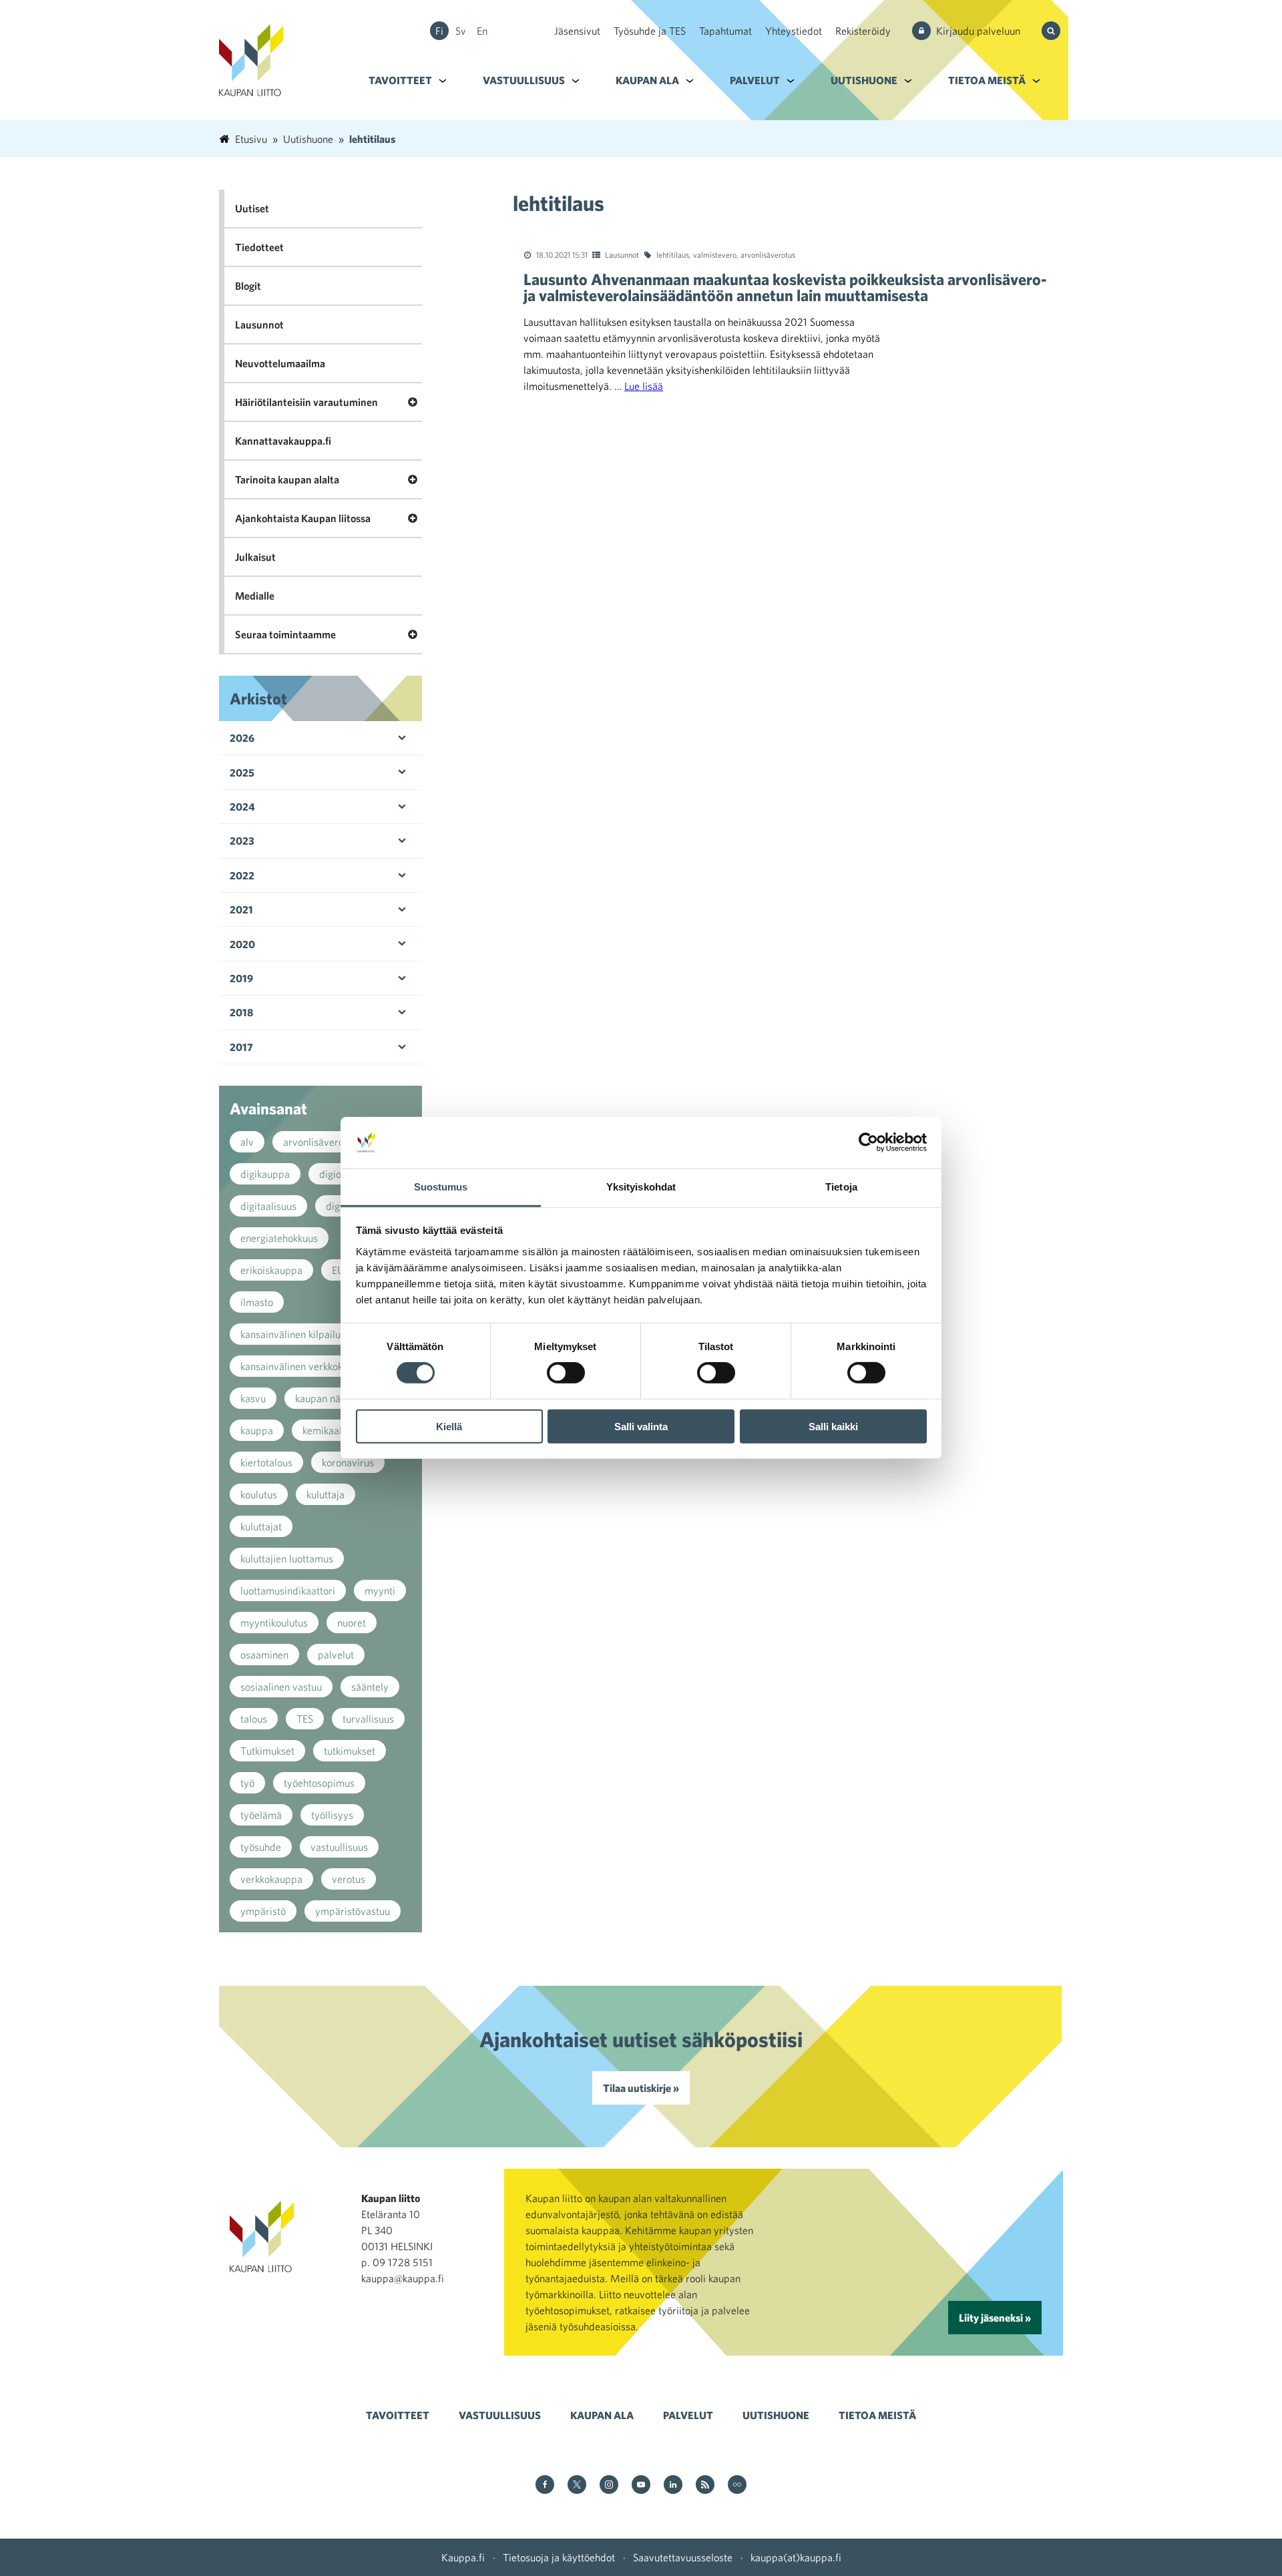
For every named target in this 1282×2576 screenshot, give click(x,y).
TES (305, 1719)
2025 (242, 773)
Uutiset (252, 208)
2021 (241, 909)
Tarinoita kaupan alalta (287, 479)
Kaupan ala (647, 80)
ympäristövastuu (353, 1911)
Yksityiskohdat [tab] (641, 1187)
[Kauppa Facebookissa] (545, 2486)
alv (247, 1142)
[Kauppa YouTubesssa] (641, 2486)
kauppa (257, 1430)
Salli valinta (641, 1426)
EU (338, 1270)
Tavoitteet (400, 80)
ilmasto (257, 1302)
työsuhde (261, 1847)
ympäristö (263, 1911)
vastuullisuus (339, 1847)
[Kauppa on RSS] (705, 2486)
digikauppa (265, 1174)
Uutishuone (864, 80)
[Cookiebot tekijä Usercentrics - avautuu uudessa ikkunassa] (868, 1142)
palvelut (336, 1655)
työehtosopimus (319, 1783)
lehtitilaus (673, 254)
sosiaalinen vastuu (281, 1687)
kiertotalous (266, 1462)
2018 (241, 1012)
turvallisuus (368, 1719)
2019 (241, 978)
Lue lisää (644, 386)
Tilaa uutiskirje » (641, 2088)
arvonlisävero (313, 1142)
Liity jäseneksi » (995, 2318)
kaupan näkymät (332, 1398)
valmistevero (715, 254)
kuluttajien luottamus (287, 1558)
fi (439, 31)
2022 (242, 875)
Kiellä (449, 1426)
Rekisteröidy (863, 31)
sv (461, 31)
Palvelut (755, 80)
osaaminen (264, 1655)
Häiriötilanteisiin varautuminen (306, 402)
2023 (242, 841)
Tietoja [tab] (841, 1187)
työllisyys (332, 1815)
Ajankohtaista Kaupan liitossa (303, 518)
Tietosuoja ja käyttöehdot (559, 2557)
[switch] (566, 1373)
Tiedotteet (259, 247)
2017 (241, 1047)
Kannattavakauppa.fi (283, 441)
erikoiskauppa (271, 1270)
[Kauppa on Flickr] (737, 2486)
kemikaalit (325, 1430)
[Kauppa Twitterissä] (577, 2486)
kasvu (253, 1398)
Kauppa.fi (463, 2557)
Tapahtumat (725, 31)
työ (247, 1783)
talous (254, 1719)
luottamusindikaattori (288, 1590)
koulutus (259, 1494)
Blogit (248, 286)
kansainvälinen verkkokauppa (305, 1366)
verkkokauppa (271, 1879)
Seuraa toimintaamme (285, 634)
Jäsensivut (577, 31)
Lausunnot (622, 254)
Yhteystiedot (794, 31)
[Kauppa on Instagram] (609, 2486)
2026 (242, 738)
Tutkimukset (267, 1751)
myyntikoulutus (274, 1623)
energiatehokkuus (279, 1238)
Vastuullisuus (524, 80)
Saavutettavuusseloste (683, 2557)
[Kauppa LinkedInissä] (673, 2486)
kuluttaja (326, 1494)
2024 (242, 807)
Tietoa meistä (987, 80)
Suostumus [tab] (441, 1187)
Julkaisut (255, 557)
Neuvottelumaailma (280, 363)
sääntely (370, 1687)
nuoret (352, 1623)
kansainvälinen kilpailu (290, 1334)
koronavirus (348, 1462)
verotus (349, 1879)
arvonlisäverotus (768, 254)
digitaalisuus (268, 1206)
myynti (380, 1590)
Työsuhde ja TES (650, 31)
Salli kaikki (833, 1426)
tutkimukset (350, 1751)
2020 (242, 944)
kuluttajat (261, 1526)
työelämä (261, 1815)
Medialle (255, 596)
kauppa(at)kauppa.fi (796, 2557)
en (482, 31)
